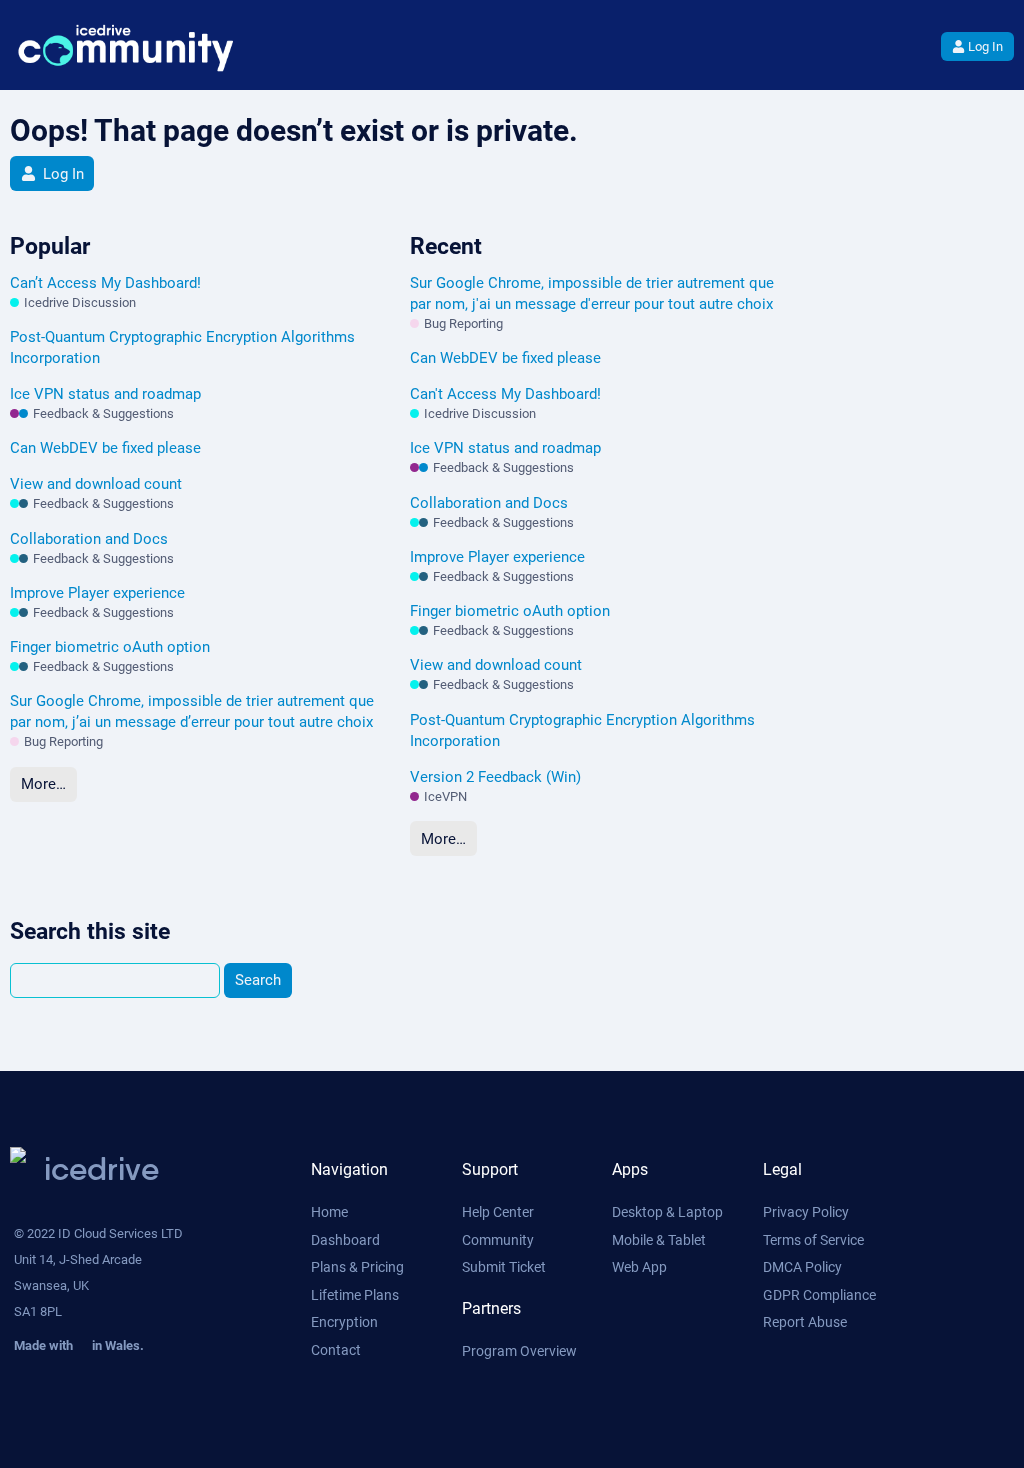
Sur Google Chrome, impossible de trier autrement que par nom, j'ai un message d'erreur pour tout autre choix (592, 293)
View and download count (96, 484)
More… (43, 784)
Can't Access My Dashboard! (505, 394)
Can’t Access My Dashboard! (105, 283)
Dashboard (345, 1240)
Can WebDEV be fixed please (105, 448)
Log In (985, 46)
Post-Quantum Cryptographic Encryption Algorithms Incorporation (182, 347)
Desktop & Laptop (667, 1212)
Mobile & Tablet (659, 1240)
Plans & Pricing (357, 1267)
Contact (336, 1350)
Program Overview (519, 1351)
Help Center (498, 1212)
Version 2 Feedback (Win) (495, 777)
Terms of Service (813, 1240)
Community (498, 1240)
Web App (639, 1267)
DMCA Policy (802, 1267)
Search (258, 980)
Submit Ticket (504, 1267)
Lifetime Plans (355, 1295)
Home (329, 1212)
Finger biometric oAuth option (110, 647)
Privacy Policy (806, 1212)
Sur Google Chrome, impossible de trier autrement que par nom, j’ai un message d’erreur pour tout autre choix (192, 711)
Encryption (344, 1322)
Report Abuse (805, 1322)
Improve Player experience (97, 593)
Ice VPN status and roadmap (105, 394)
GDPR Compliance (819, 1295)
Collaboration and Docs (89, 539)
